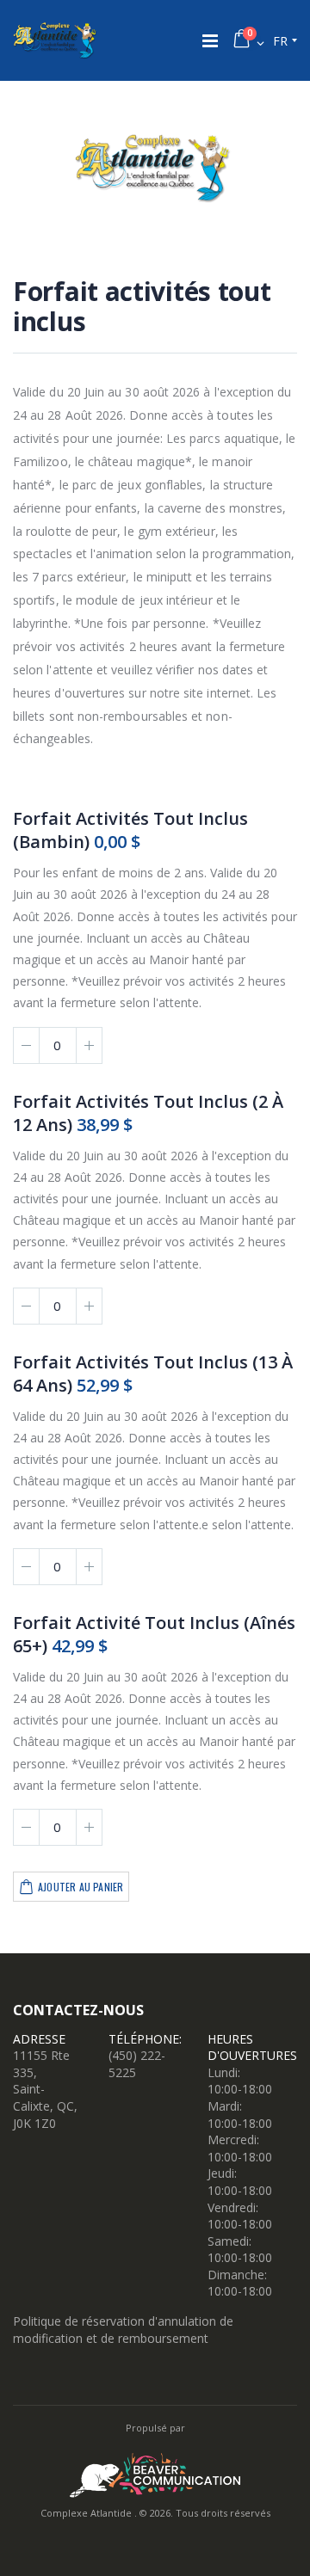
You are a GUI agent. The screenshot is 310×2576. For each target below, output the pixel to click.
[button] (248, 41)
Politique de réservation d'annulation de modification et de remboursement (123, 2330)
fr (280, 41)
